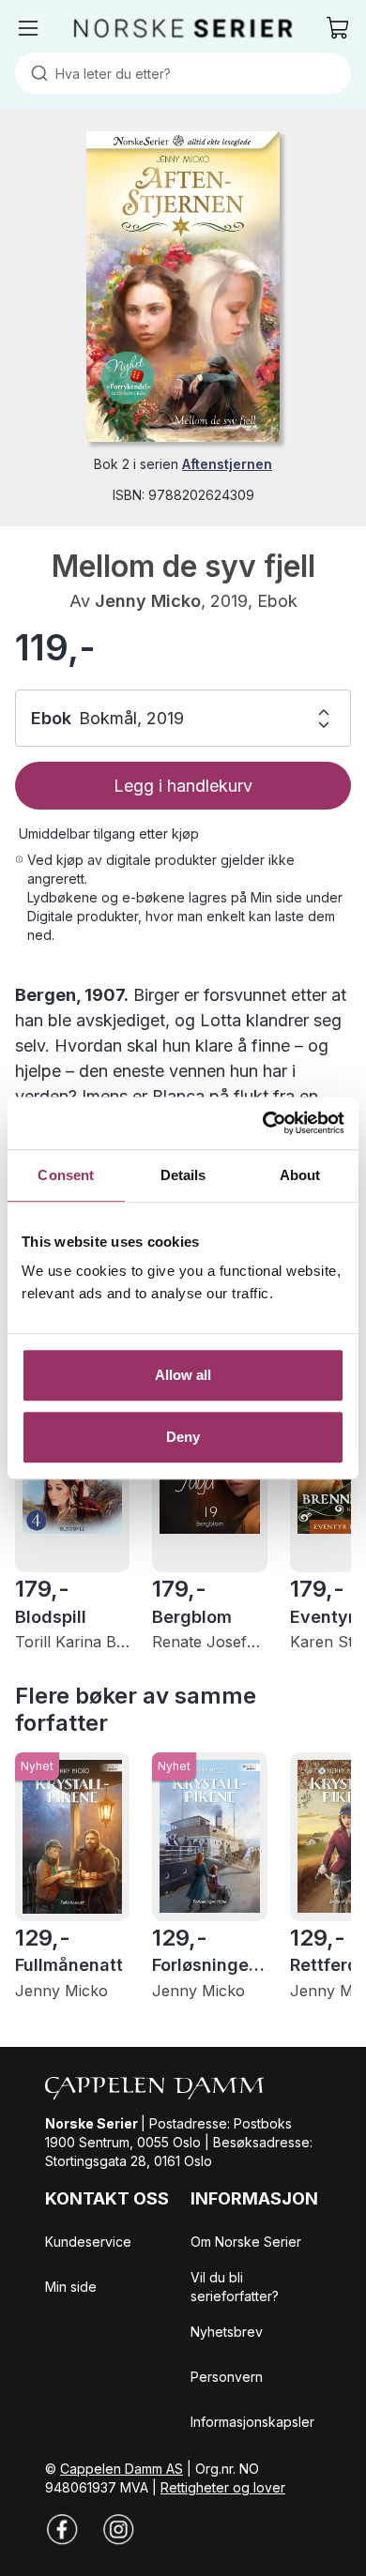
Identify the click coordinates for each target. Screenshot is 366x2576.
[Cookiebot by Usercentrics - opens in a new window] (263, 1123)
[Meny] (28, 28)
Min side (71, 2287)
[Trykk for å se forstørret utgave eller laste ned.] (183, 287)
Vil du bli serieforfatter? (235, 2287)
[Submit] (35, 73)
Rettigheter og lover (223, 2487)
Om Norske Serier (246, 2242)
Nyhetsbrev (227, 2332)
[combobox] (183, 73)
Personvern (227, 2377)
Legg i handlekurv (183, 786)
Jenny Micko (148, 601)
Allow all (183, 1375)
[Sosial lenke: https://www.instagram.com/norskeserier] (118, 2529)
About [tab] (300, 1175)
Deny (183, 1437)
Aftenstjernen (227, 464)
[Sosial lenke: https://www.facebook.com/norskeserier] (62, 2529)
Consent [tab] (66, 1175)
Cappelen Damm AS (122, 2469)
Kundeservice (88, 2242)
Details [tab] (183, 1175)
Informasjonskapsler (252, 2422)
